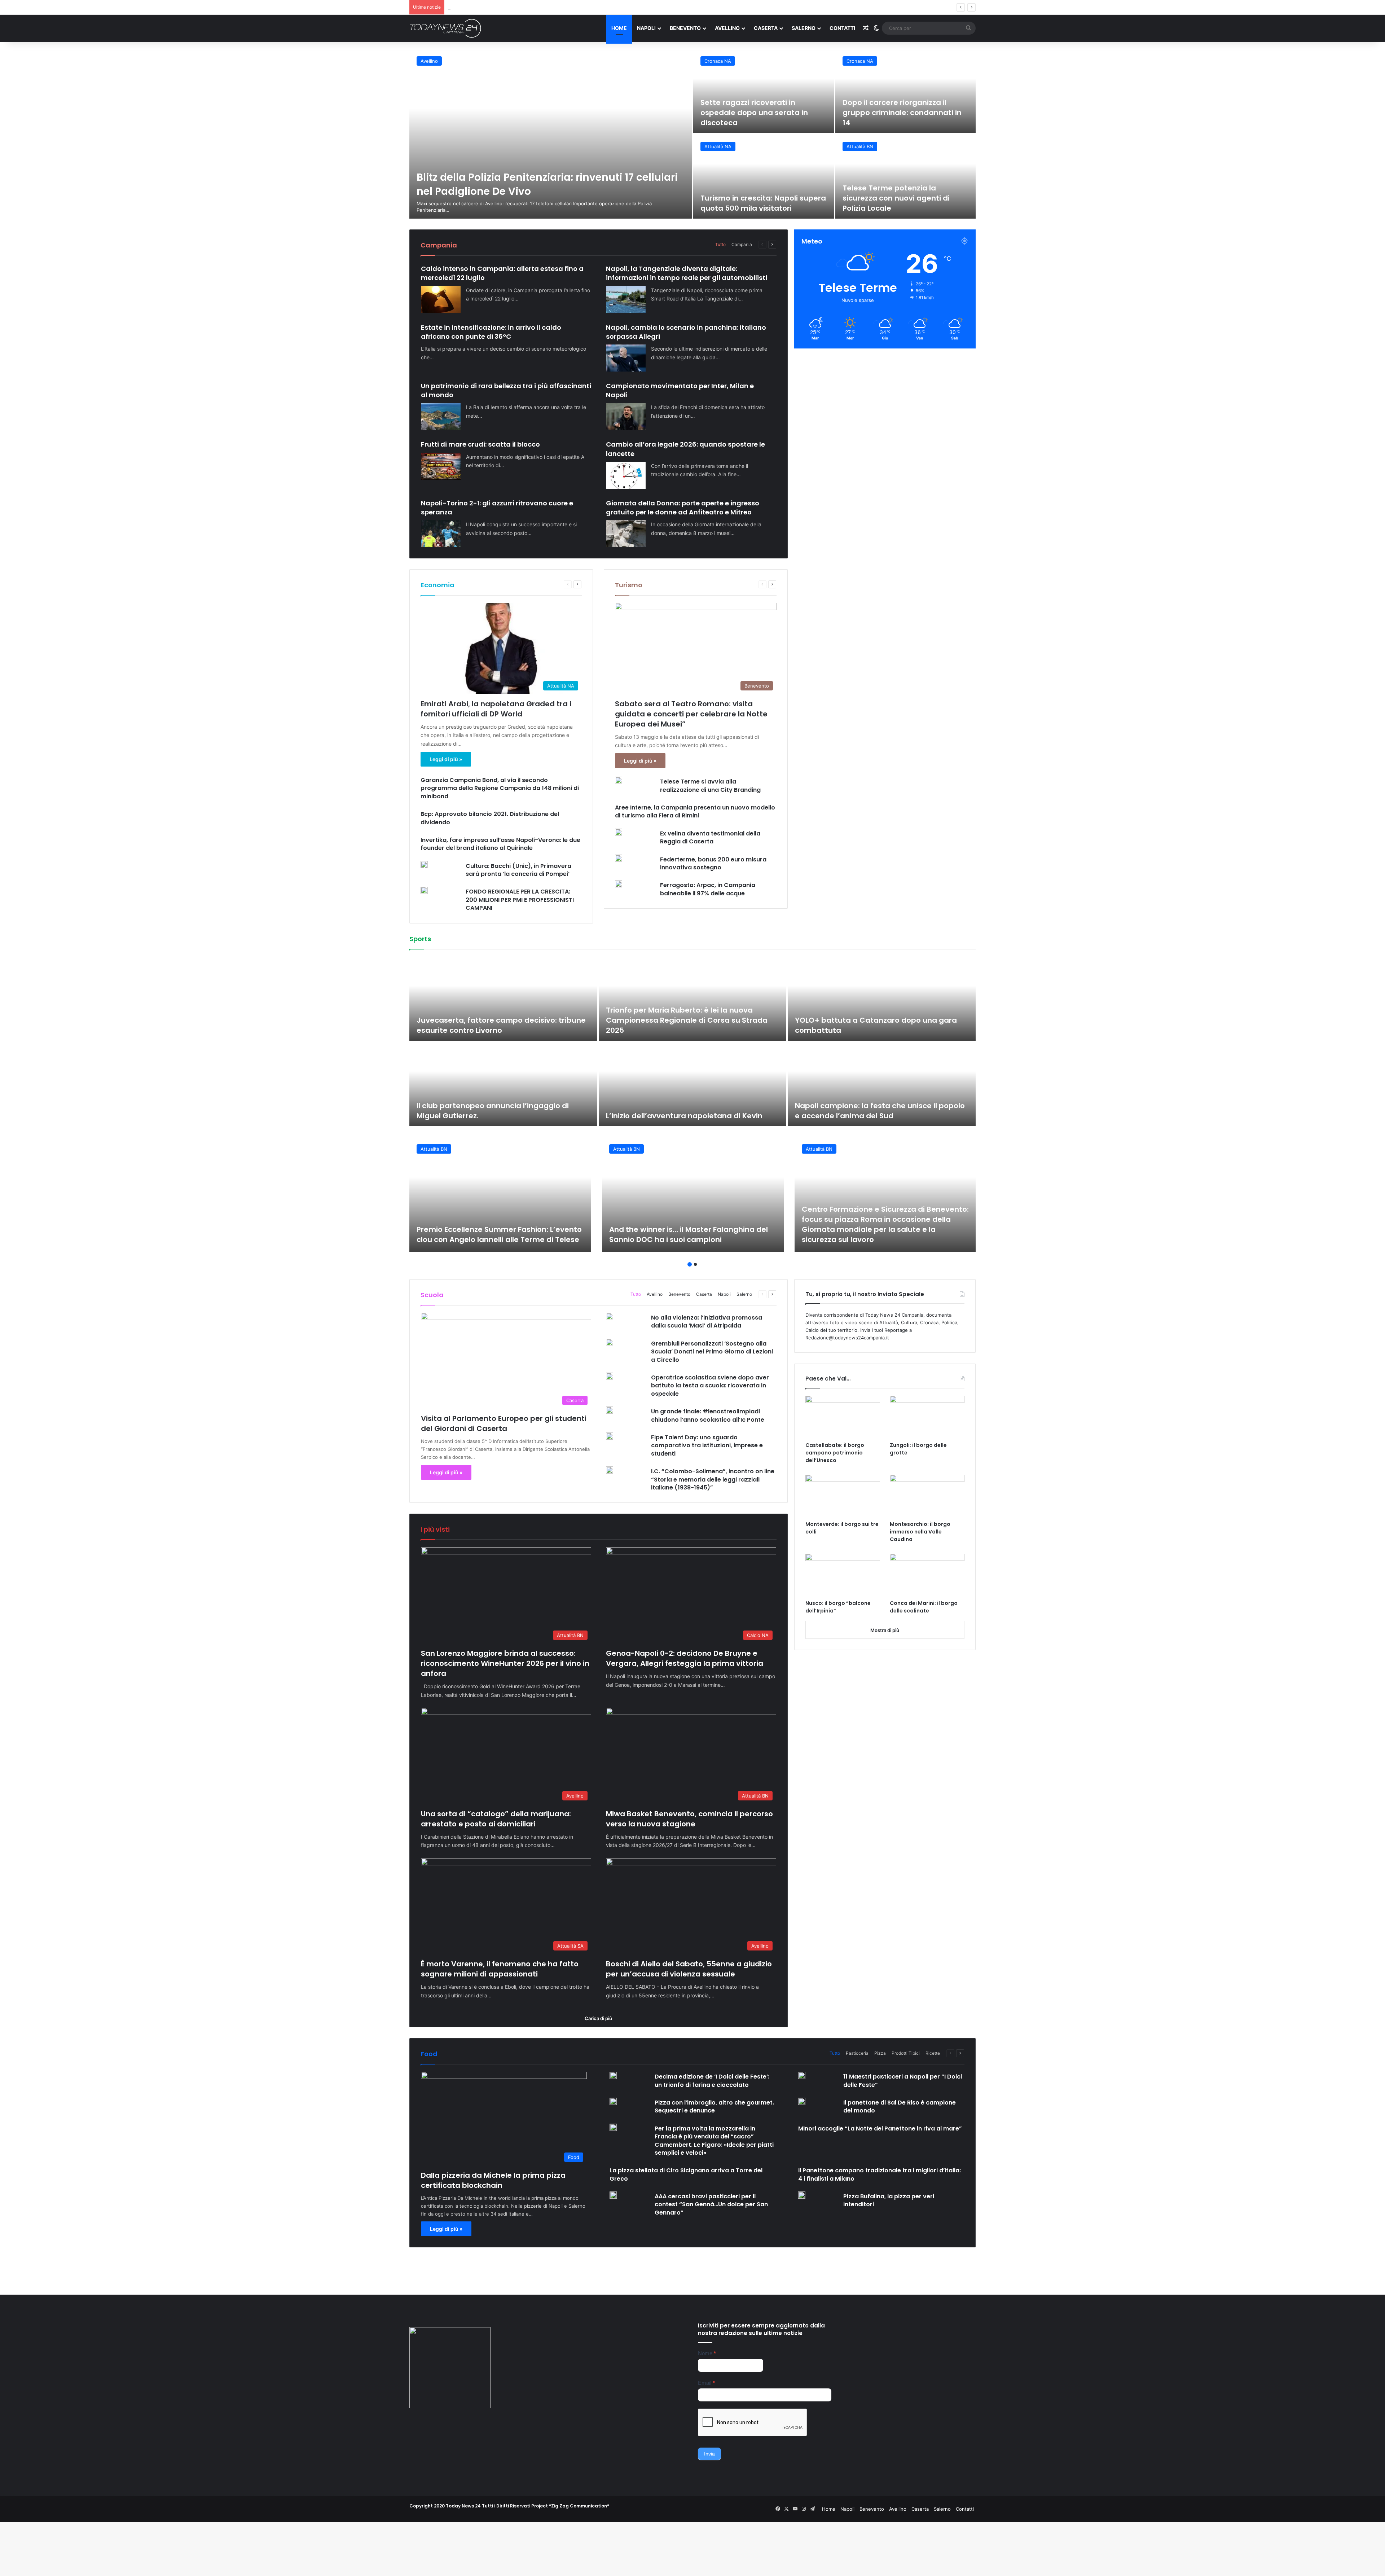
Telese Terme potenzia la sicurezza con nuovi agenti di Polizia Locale (896, 198)
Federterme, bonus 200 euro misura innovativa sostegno (713, 863)
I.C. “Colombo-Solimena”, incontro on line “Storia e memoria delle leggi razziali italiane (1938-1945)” (713, 1479)
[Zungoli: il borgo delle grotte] (927, 1417)
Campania (742, 244)
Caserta (766, 28)
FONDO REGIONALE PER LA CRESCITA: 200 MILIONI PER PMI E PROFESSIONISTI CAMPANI (520, 900)
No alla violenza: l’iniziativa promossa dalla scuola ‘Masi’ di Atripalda (707, 1322)
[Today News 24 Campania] (445, 28)
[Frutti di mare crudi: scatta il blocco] (441, 466)
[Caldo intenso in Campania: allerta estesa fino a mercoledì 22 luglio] (441, 300)
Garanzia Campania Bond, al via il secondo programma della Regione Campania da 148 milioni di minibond (500, 788)
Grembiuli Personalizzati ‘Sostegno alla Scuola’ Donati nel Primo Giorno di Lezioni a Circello (712, 1352)
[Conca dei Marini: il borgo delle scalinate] (927, 1575)
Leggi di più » (446, 759)
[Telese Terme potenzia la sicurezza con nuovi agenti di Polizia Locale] (906, 177)
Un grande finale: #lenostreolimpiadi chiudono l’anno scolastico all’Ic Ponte (708, 1415)
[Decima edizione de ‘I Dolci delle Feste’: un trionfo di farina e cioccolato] (613, 2075)
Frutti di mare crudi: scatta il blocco (480, 444)
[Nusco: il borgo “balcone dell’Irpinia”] (843, 1575)
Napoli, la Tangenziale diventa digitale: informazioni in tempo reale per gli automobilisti (687, 273)
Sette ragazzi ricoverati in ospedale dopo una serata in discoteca (754, 113)
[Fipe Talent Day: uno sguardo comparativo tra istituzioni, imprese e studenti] (610, 1436)
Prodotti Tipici (906, 2053)
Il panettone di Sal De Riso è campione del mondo (900, 2107)
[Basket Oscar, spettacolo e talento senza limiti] (693, 999)
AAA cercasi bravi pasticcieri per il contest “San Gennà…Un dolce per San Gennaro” (711, 2204)
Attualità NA (718, 146)
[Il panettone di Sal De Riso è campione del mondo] (802, 2101)
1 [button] (690, 1264)
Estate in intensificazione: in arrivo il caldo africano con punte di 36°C (491, 332)
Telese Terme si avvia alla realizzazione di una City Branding (710, 785)
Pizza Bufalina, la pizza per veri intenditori (889, 2200)
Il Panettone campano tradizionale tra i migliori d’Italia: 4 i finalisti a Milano (880, 2174)
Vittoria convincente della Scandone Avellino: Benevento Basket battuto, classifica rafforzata (500, 1106)
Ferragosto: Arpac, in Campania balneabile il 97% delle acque (708, 889)
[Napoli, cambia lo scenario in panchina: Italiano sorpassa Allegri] (626, 358)
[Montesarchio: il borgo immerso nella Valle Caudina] (927, 1496)
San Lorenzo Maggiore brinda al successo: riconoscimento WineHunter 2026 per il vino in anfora (505, 1663)
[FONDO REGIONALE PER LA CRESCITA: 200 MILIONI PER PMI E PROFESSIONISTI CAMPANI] (424, 890)
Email (706, 2383)
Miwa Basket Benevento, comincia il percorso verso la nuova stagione (689, 1819)
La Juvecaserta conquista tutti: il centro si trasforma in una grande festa (494, 1025)
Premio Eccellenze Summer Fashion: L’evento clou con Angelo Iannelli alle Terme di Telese (499, 1234)
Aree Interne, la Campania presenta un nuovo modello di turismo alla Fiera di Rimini (695, 811)
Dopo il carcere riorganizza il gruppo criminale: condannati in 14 (902, 113)
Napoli (646, 28)
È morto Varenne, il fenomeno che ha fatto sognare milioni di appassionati (500, 1969)
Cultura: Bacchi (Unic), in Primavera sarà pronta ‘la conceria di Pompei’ (518, 870)
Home (619, 28)
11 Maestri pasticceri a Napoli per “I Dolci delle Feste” (903, 2081)
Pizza (880, 2053)
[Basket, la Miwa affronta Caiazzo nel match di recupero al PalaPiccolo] (882, 1084)
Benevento (685, 28)
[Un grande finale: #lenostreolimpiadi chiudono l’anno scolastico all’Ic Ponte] (610, 1410)
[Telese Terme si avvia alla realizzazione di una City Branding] (619, 780)
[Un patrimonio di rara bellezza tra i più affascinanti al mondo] (441, 416)
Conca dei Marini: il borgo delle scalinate (924, 1607)
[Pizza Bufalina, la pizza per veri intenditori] (802, 2195)
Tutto (720, 244)
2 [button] (695, 1264)
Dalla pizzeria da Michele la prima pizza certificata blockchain (493, 2180)
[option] (692, 134)
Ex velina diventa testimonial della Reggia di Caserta (710, 837)
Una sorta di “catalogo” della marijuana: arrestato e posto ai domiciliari (496, 1819)
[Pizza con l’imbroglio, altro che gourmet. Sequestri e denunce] (613, 2101)
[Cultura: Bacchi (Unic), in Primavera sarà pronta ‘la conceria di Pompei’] (424, 865)
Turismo (629, 585)
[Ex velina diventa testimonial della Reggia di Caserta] (619, 832)
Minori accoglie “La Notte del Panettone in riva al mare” (880, 2129)
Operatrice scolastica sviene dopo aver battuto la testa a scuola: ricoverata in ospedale (710, 1386)
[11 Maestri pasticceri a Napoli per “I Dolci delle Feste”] (802, 2075)
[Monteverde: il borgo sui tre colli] (843, 1496)
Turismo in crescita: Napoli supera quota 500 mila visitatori (763, 203)
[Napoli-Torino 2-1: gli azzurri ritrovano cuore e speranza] (441, 534)
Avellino (727, 28)
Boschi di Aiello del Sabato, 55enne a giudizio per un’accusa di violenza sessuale (538, 7)
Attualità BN (860, 146)
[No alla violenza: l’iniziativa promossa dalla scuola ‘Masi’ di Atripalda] (610, 1316)
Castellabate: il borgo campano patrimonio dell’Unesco (835, 1453)
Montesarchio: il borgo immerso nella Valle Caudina (920, 1532)
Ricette (933, 2053)
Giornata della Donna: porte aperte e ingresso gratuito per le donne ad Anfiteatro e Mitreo (683, 508)
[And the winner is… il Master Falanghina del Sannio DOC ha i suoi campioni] (693, 1194)
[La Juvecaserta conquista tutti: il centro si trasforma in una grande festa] (503, 999)
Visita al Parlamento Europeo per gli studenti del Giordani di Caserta (504, 1423)
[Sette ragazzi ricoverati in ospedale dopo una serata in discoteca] (764, 91)
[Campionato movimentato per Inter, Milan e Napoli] (626, 416)
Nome (707, 2353)
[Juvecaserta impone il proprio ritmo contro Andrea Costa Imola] (693, 1084)
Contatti (842, 28)
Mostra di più (885, 1630)
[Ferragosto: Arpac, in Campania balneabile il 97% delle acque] (619, 884)
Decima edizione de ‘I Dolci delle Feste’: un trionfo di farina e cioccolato (712, 2081)
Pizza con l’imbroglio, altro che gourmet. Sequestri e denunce (714, 2107)
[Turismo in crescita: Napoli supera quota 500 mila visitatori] (764, 177)
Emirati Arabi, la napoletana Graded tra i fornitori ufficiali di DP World (496, 709)
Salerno (804, 28)
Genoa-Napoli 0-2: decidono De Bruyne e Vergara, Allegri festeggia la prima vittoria (685, 1658)
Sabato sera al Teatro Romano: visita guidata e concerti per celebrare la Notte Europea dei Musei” (691, 714)
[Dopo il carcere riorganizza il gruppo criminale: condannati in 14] (906, 91)
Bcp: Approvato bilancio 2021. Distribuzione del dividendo (490, 818)
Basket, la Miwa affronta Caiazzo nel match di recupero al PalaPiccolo (880, 1111)
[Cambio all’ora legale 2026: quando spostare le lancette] (626, 475)
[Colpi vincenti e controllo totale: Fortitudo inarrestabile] (882, 999)
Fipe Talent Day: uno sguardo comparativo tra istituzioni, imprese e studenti (707, 1445)
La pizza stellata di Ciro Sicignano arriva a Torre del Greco (686, 2174)
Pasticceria (857, 2053)
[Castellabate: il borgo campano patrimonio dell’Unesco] (843, 1417)
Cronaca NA (718, 61)
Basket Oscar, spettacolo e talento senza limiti (692, 1030)
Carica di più (598, 2018)
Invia (709, 2454)
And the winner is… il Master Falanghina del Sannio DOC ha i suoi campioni (689, 1234)
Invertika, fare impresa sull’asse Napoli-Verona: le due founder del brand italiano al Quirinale (500, 844)
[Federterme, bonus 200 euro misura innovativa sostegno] (619, 858)
